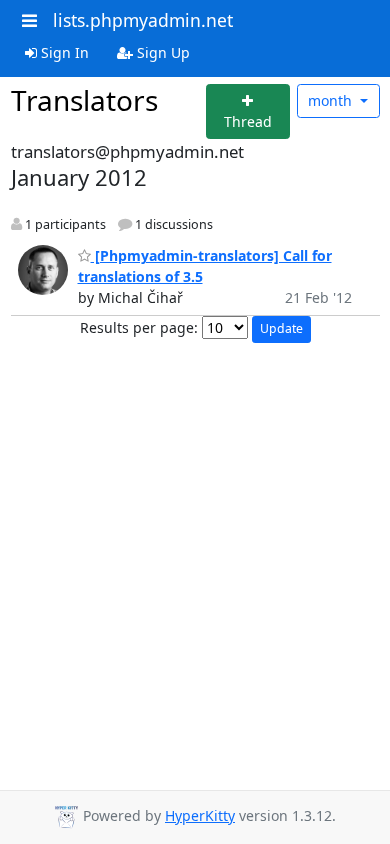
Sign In (63, 52)
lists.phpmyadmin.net (143, 20)
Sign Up (161, 52)
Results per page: (139, 327)
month (332, 100)
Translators (84, 100)
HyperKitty (200, 815)
